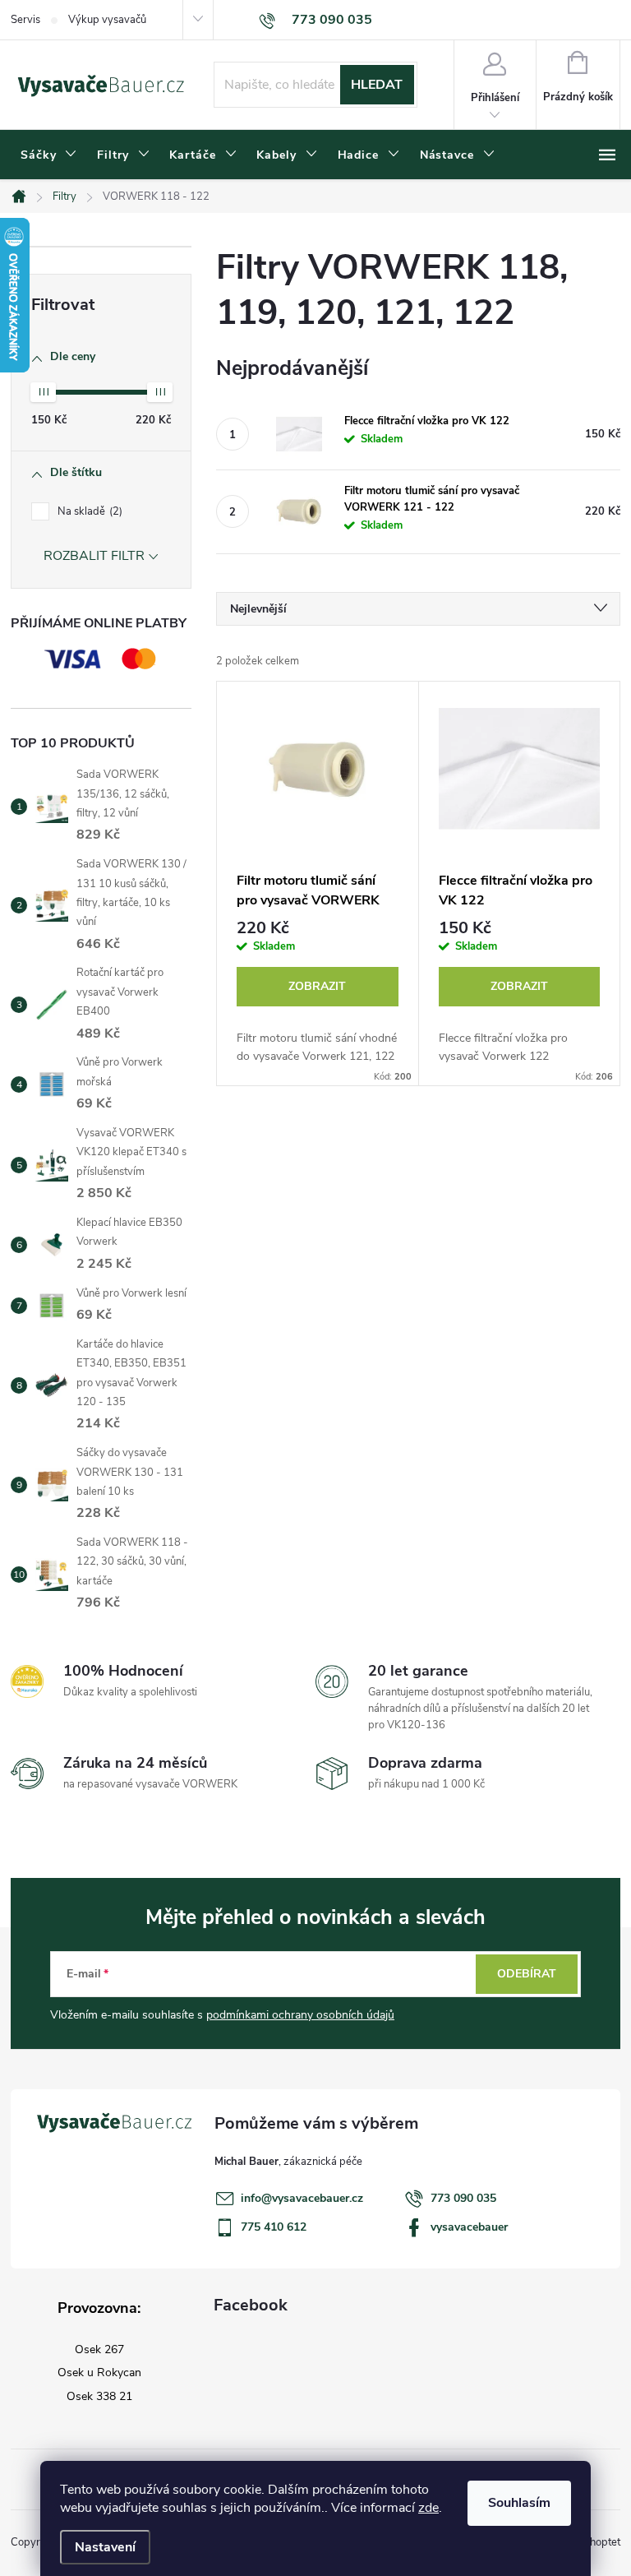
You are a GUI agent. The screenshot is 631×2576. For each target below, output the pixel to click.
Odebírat (527, 1974)
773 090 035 (463, 2198)
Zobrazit (317, 986)
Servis (25, 20)
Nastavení (105, 2547)
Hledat (377, 85)
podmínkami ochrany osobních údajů (300, 2015)
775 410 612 (274, 2227)
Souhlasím (519, 2503)
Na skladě (88, 511)
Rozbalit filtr (94, 556)
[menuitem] (49, 155)
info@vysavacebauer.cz (302, 2198)
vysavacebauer (469, 2227)
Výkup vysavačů (107, 20)
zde (428, 2508)
